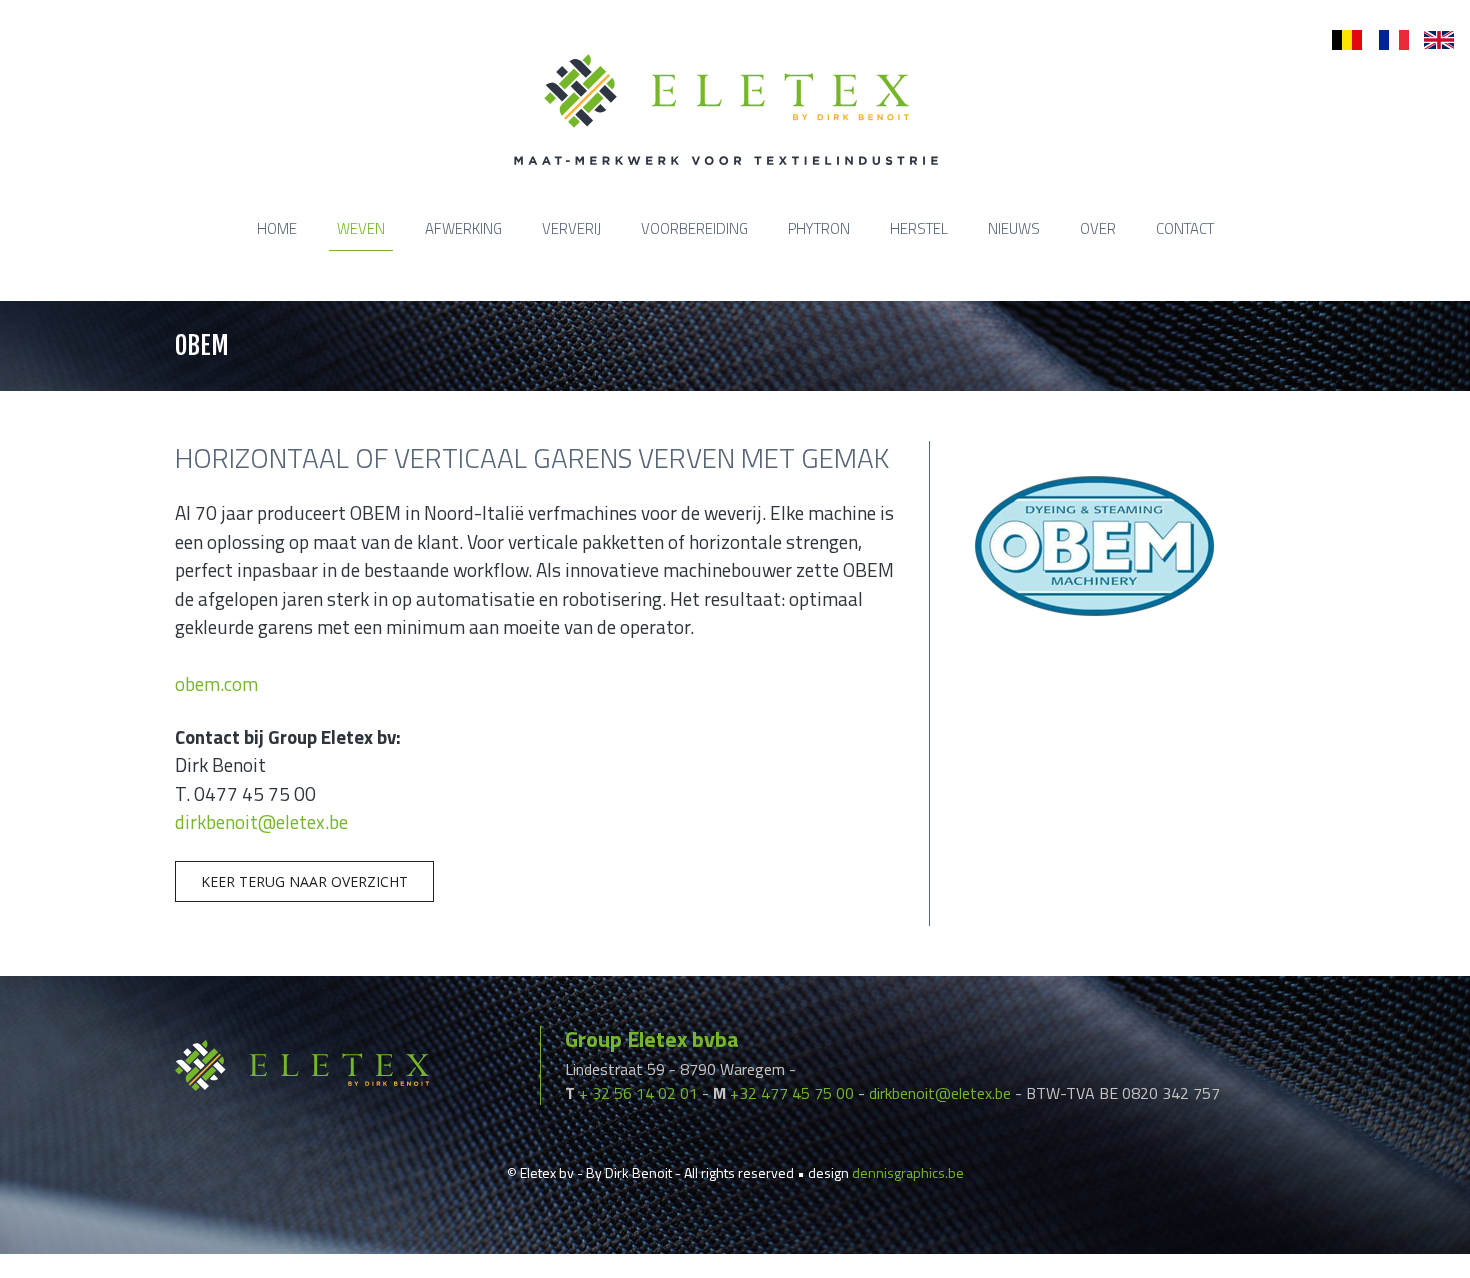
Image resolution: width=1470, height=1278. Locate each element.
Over (1098, 228)
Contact (1185, 228)
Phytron (819, 228)
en (1432, 40)
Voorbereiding (694, 228)
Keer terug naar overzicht (304, 881)
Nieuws (1014, 228)
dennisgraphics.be (908, 1172)
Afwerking (463, 228)
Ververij (571, 228)
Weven (361, 228)
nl (1337, 40)
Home (277, 228)
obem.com (216, 683)
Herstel (919, 228)
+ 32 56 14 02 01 (638, 1093)
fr (1383, 40)
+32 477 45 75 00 (792, 1093)
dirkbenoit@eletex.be (261, 821)
